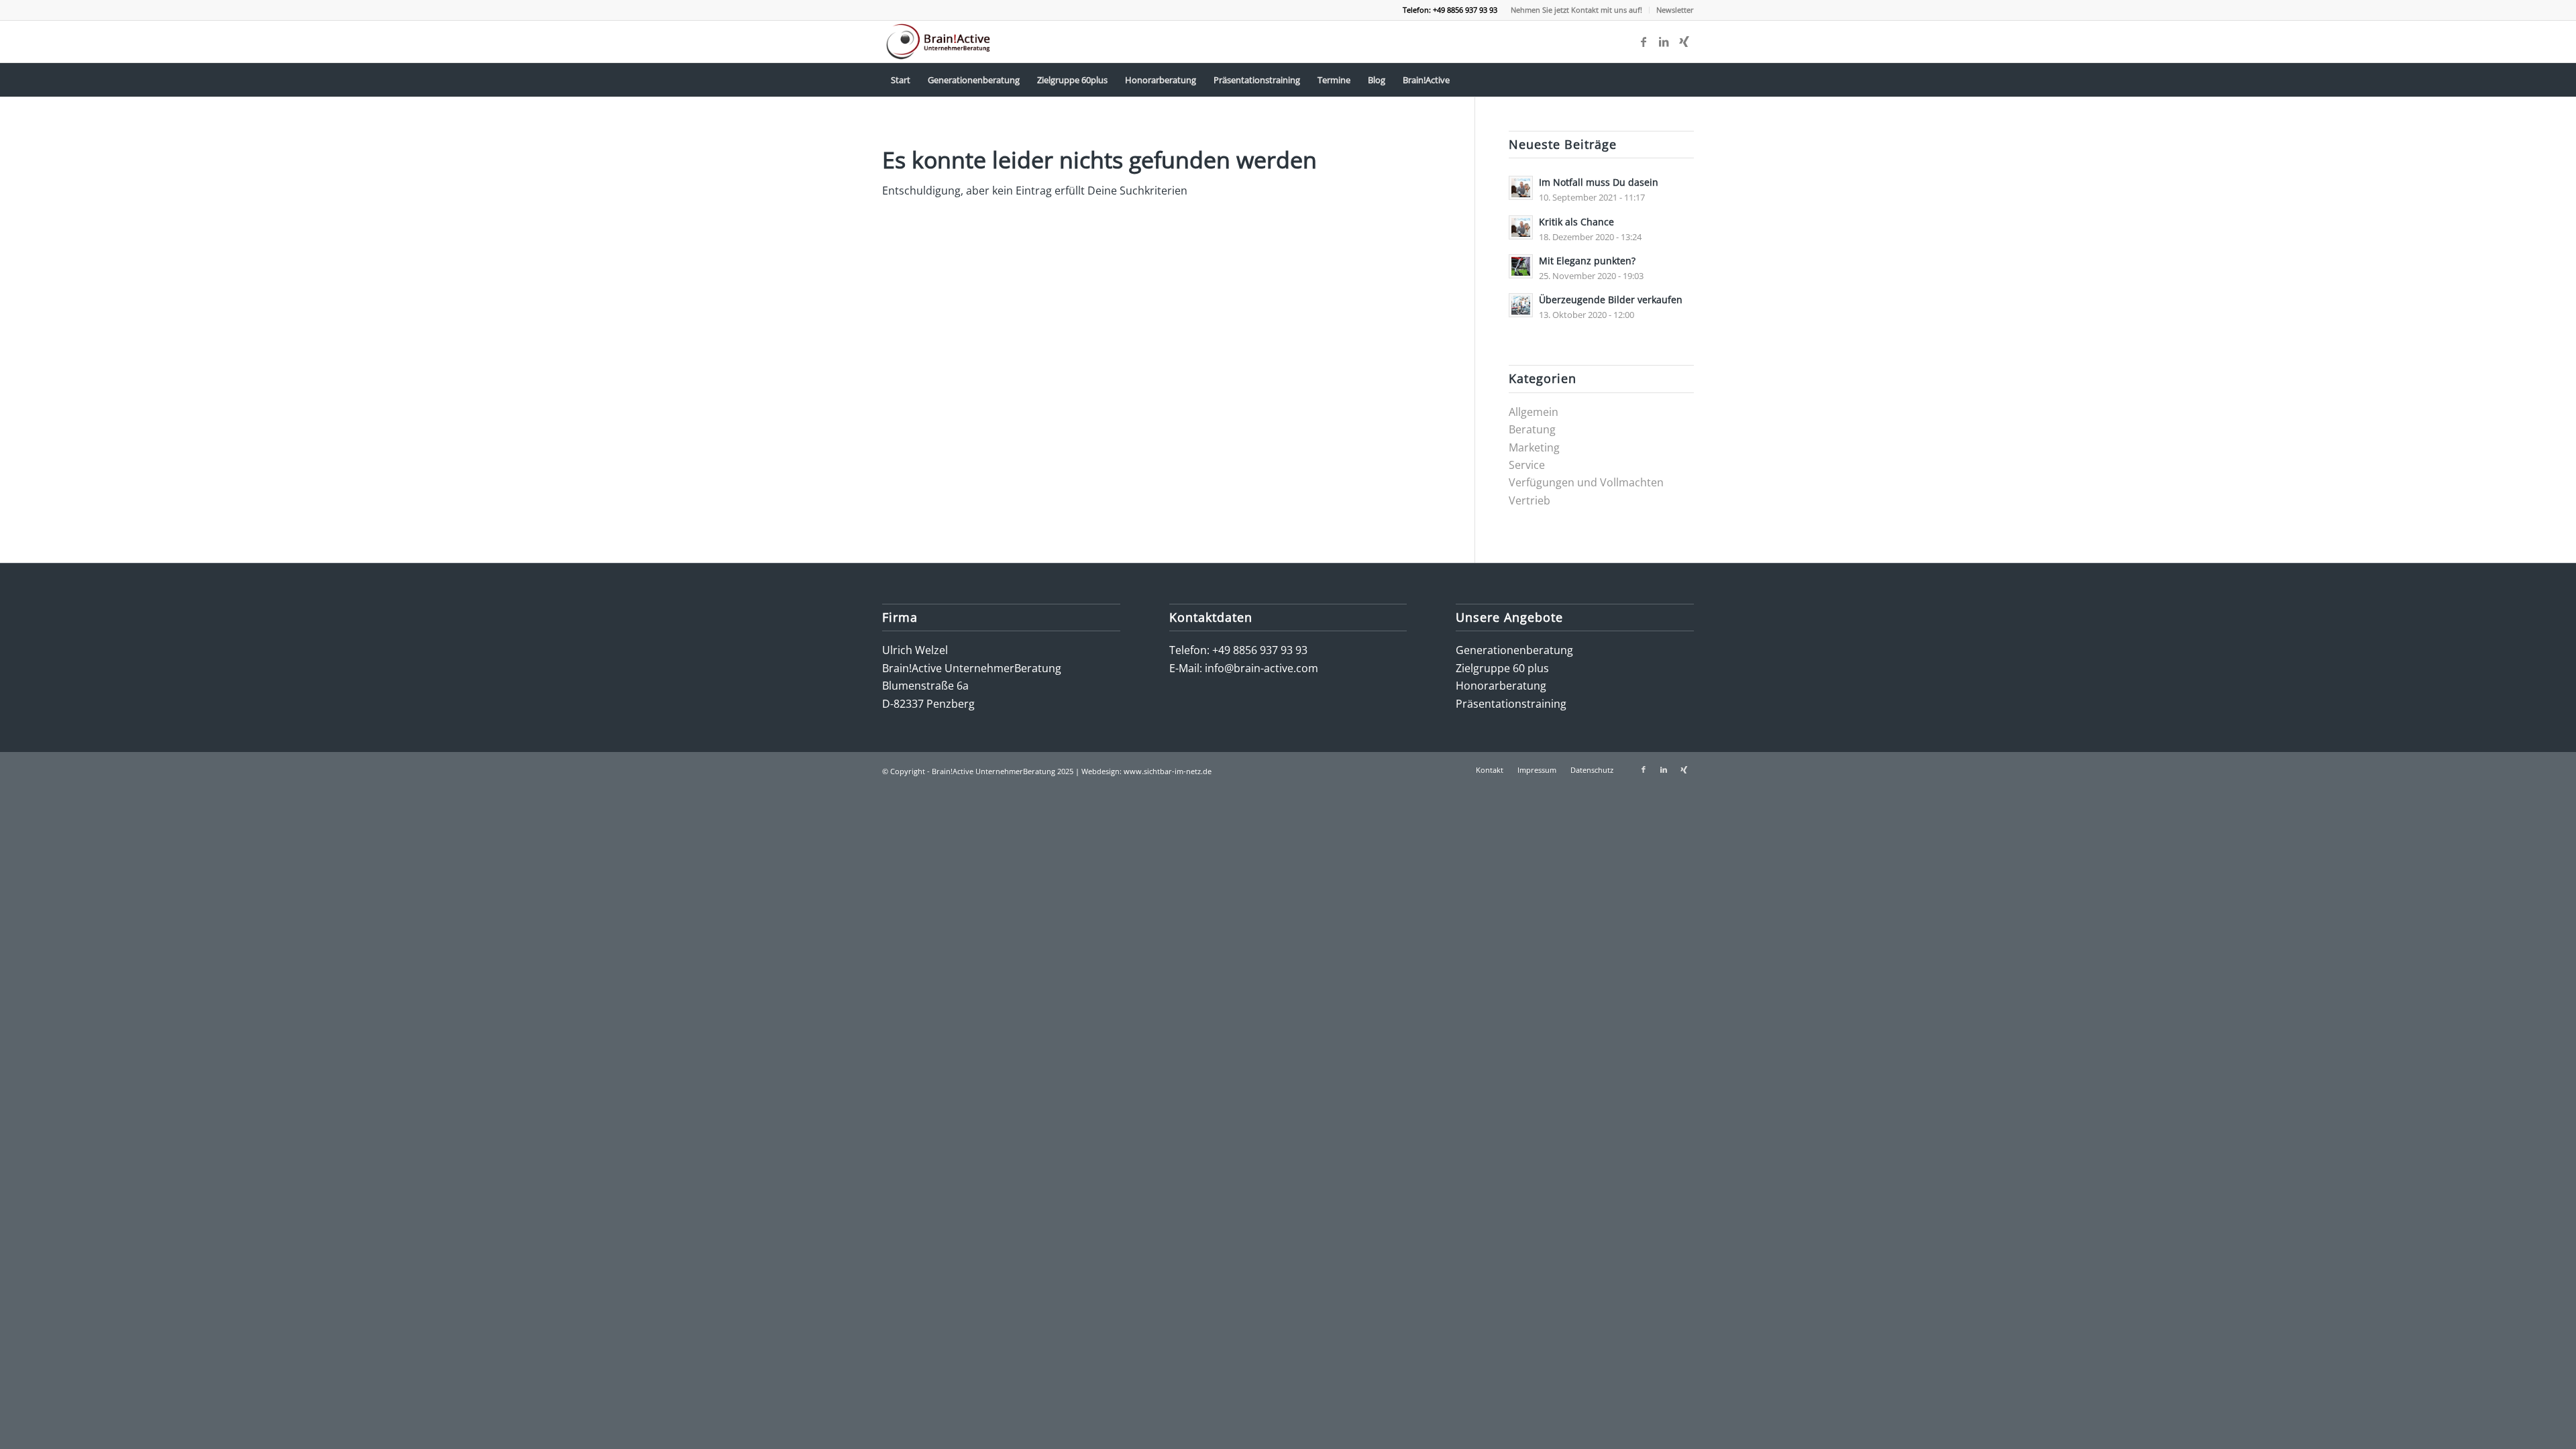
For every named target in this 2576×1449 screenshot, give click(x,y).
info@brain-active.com (1262, 668)
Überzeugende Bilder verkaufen (1611, 300)
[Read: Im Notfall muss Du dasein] (1521, 188)
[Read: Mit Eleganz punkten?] (1521, 266)
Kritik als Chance (1576, 222)
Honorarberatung (1501, 686)
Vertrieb (1529, 500)
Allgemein (1534, 412)
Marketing (1534, 447)
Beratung (1532, 429)
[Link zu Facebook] (1644, 42)
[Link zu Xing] (1684, 42)
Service (1527, 465)
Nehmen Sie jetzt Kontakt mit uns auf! (1576, 10)
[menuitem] (1577, 10)
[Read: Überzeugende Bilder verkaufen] (1521, 305)
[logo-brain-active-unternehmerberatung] (940, 42)
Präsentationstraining (1511, 704)
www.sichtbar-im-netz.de (1168, 771)
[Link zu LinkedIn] (1664, 42)
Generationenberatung (1514, 650)
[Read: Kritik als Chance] (1521, 227)
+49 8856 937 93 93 (1260, 650)
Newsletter (1675, 10)
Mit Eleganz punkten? (1587, 261)
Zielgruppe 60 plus (1502, 668)
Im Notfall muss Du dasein (1599, 182)
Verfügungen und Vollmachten (1586, 482)
